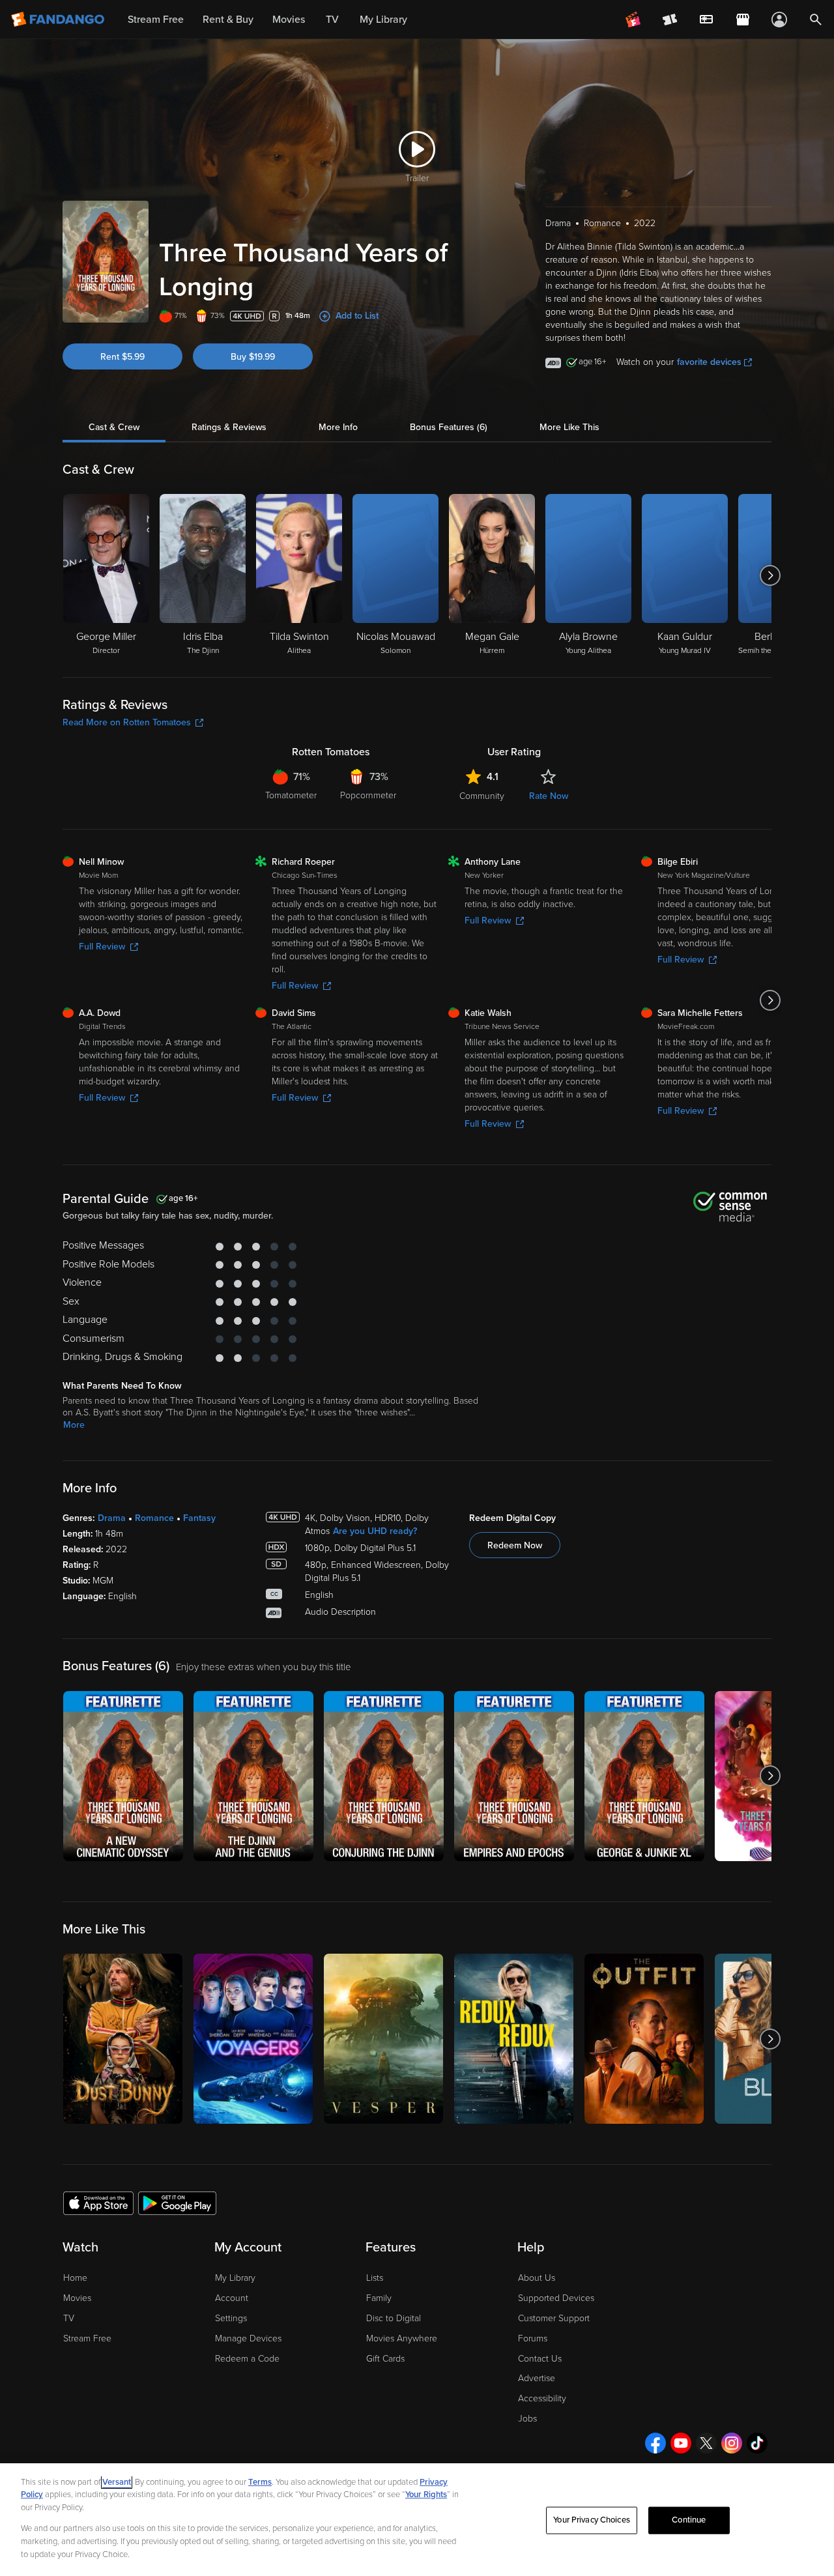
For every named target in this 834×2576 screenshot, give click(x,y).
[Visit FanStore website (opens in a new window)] (743, 20)
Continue (689, 2520)
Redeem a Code (247, 2359)
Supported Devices (556, 2298)
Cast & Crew (114, 427)
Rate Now (549, 796)
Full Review (102, 947)
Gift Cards (385, 2359)
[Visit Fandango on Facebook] (655, 2443)
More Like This (569, 427)
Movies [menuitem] (289, 20)
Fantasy (199, 1518)
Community (482, 796)
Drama (112, 1518)
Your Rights (426, 2495)
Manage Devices (248, 2338)
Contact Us (540, 2359)
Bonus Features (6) (449, 427)
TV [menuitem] (332, 20)
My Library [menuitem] (383, 20)
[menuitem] (706, 20)
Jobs (527, 2419)
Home (75, 2278)
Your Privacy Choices (592, 2520)
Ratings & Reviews (229, 427)
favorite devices (709, 362)
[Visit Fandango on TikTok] (757, 2443)
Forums (533, 2338)
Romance (154, 1518)
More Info (338, 427)
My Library (235, 2278)
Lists (375, 2278)
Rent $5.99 (122, 357)
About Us (537, 2278)
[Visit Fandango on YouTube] (681, 2443)
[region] (417, 2520)
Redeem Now (515, 1545)
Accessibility (542, 2398)
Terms (260, 2482)
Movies (77, 2298)
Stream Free (87, 2338)
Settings (231, 2318)
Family (379, 2298)
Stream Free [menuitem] (156, 20)
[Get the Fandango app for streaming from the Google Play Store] (177, 2203)
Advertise (537, 2378)
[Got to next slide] (770, 575)
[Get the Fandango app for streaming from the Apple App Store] (98, 2203)
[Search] (816, 20)
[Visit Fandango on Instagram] (732, 2443)
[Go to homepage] (59, 20)
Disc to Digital (394, 2318)
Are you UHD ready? (375, 1531)
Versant (117, 2482)
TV (69, 2318)
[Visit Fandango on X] (706, 2443)
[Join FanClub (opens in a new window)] (633, 20)
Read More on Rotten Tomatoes (127, 722)
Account (232, 2298)
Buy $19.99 (253, 357)
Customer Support (554, 2318)
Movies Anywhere (402, 2338)
